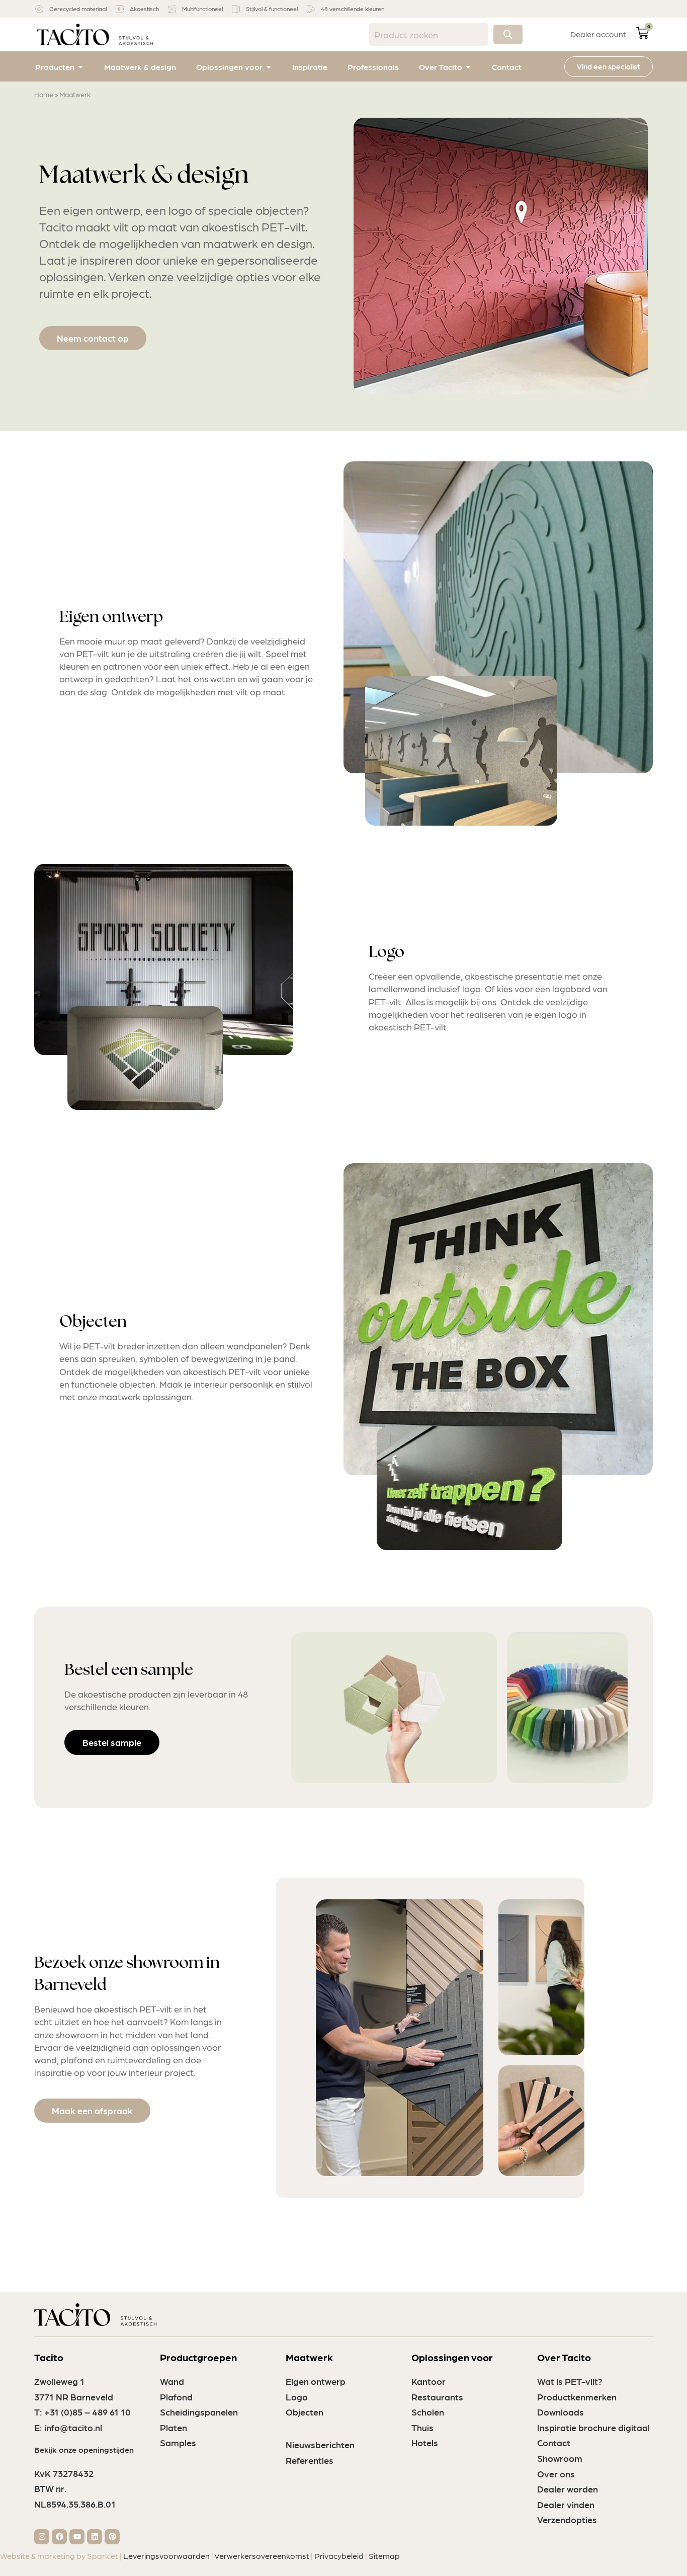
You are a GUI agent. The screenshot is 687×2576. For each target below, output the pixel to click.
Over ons (556, 2474)
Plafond (176, 2397)
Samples (178, 2442)
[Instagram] (42, 2537)
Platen (174, 2427)
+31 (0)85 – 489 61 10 (88, 2412)
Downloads (561, 2412)
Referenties (310, 2460)
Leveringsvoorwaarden (166, 2556)
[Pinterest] (112, 2537)
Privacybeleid (339, 2556)
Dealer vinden (566, 2504)
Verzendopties (567, 2519)
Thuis (422, 2427)
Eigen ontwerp (316, 2381)
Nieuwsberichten (320, 2444)
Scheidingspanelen (199, 2412)
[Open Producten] (80, 67)
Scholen (428, 2412)
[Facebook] (59, 2537)
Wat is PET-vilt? (570, 2381)
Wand (172, 2381)
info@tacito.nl (73, 2427)
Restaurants (437, 2397)
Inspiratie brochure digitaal (593, 2427)
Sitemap (384, 2556)
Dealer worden (568, 2489)
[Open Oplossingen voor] (269, 67)
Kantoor (428, 2381)
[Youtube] (77, 2537)
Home (44, 94)
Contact (554, 2442)
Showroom (560, 2458)
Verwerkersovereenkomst (262, 2556)
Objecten (305, 2412)
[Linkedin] (95, 2537)
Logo (297, 2397)
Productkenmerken (577, 2397)
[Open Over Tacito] (468, 67)
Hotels (425, 2442)
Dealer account (598, 34)
